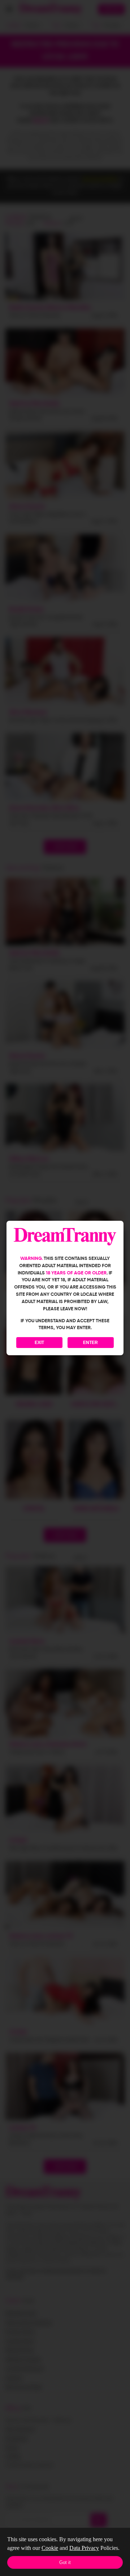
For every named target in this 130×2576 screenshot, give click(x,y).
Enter (90, 1343)
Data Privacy (84, 2548)
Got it (65, 2562)
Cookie (50, 2548)
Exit (39, 1343)
